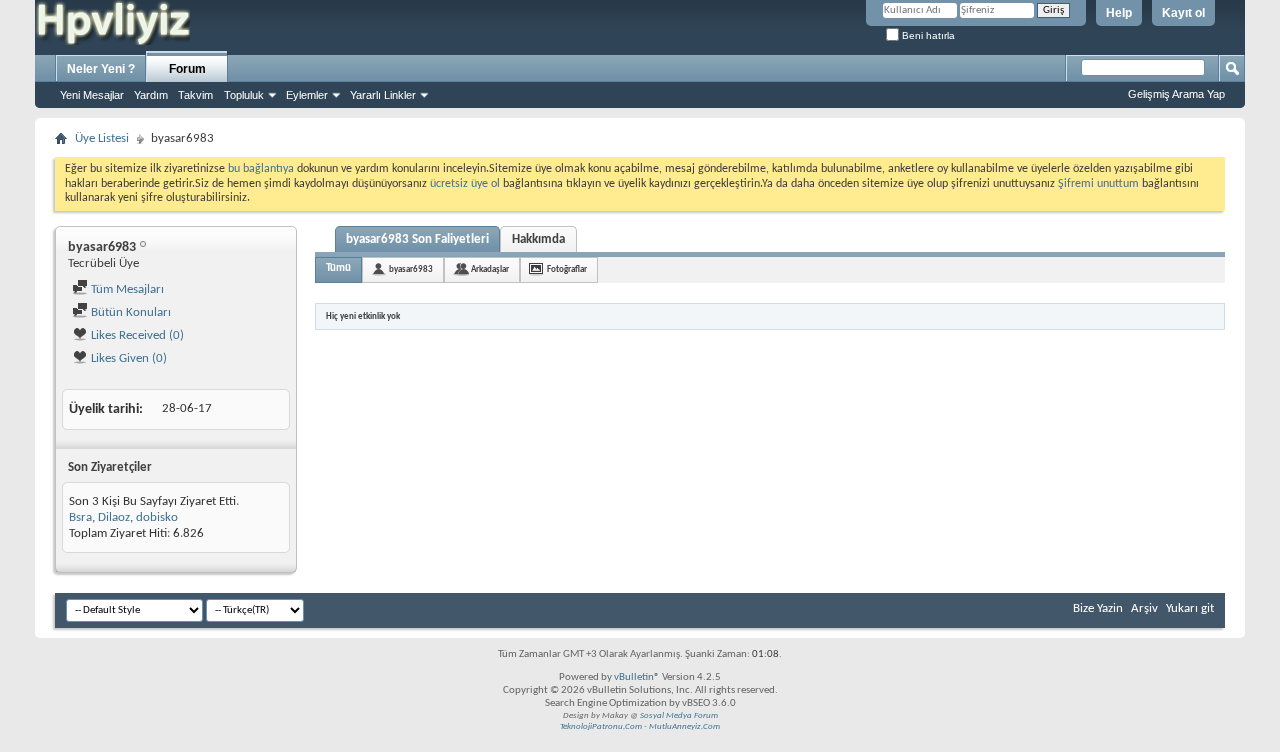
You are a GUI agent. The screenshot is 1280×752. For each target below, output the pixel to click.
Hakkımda (538, 239)
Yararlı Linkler (383, 95)
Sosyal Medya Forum (679, 715)
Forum (187, 69)
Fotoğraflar (567, 269)
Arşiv (1144, 608)
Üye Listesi (102, 138)
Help (1119, 13)
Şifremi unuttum (1098, 184)
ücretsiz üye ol (466, 184)
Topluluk (244, 95)
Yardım (151, 95)
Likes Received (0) (136, 335)
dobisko (157, 517)
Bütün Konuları (129, 312)
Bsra (80, 517)
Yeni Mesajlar (92, 95)
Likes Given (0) (127, 358)
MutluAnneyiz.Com (684, 726)
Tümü (338, 268)
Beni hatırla (927, 35)
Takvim (195, 95)
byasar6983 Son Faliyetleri (417, 239)
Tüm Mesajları (126, 289)
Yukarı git (1190, 608)
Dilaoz (114, 517)
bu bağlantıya (261, 169)
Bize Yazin (1098, 608)
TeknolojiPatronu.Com (601, 726)
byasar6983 (411, 269)
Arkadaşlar (490, 269)
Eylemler (307, 95)
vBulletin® (637, 677)
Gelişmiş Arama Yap (1176, 94)
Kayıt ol (1183, 13)
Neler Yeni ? (101, 69)
